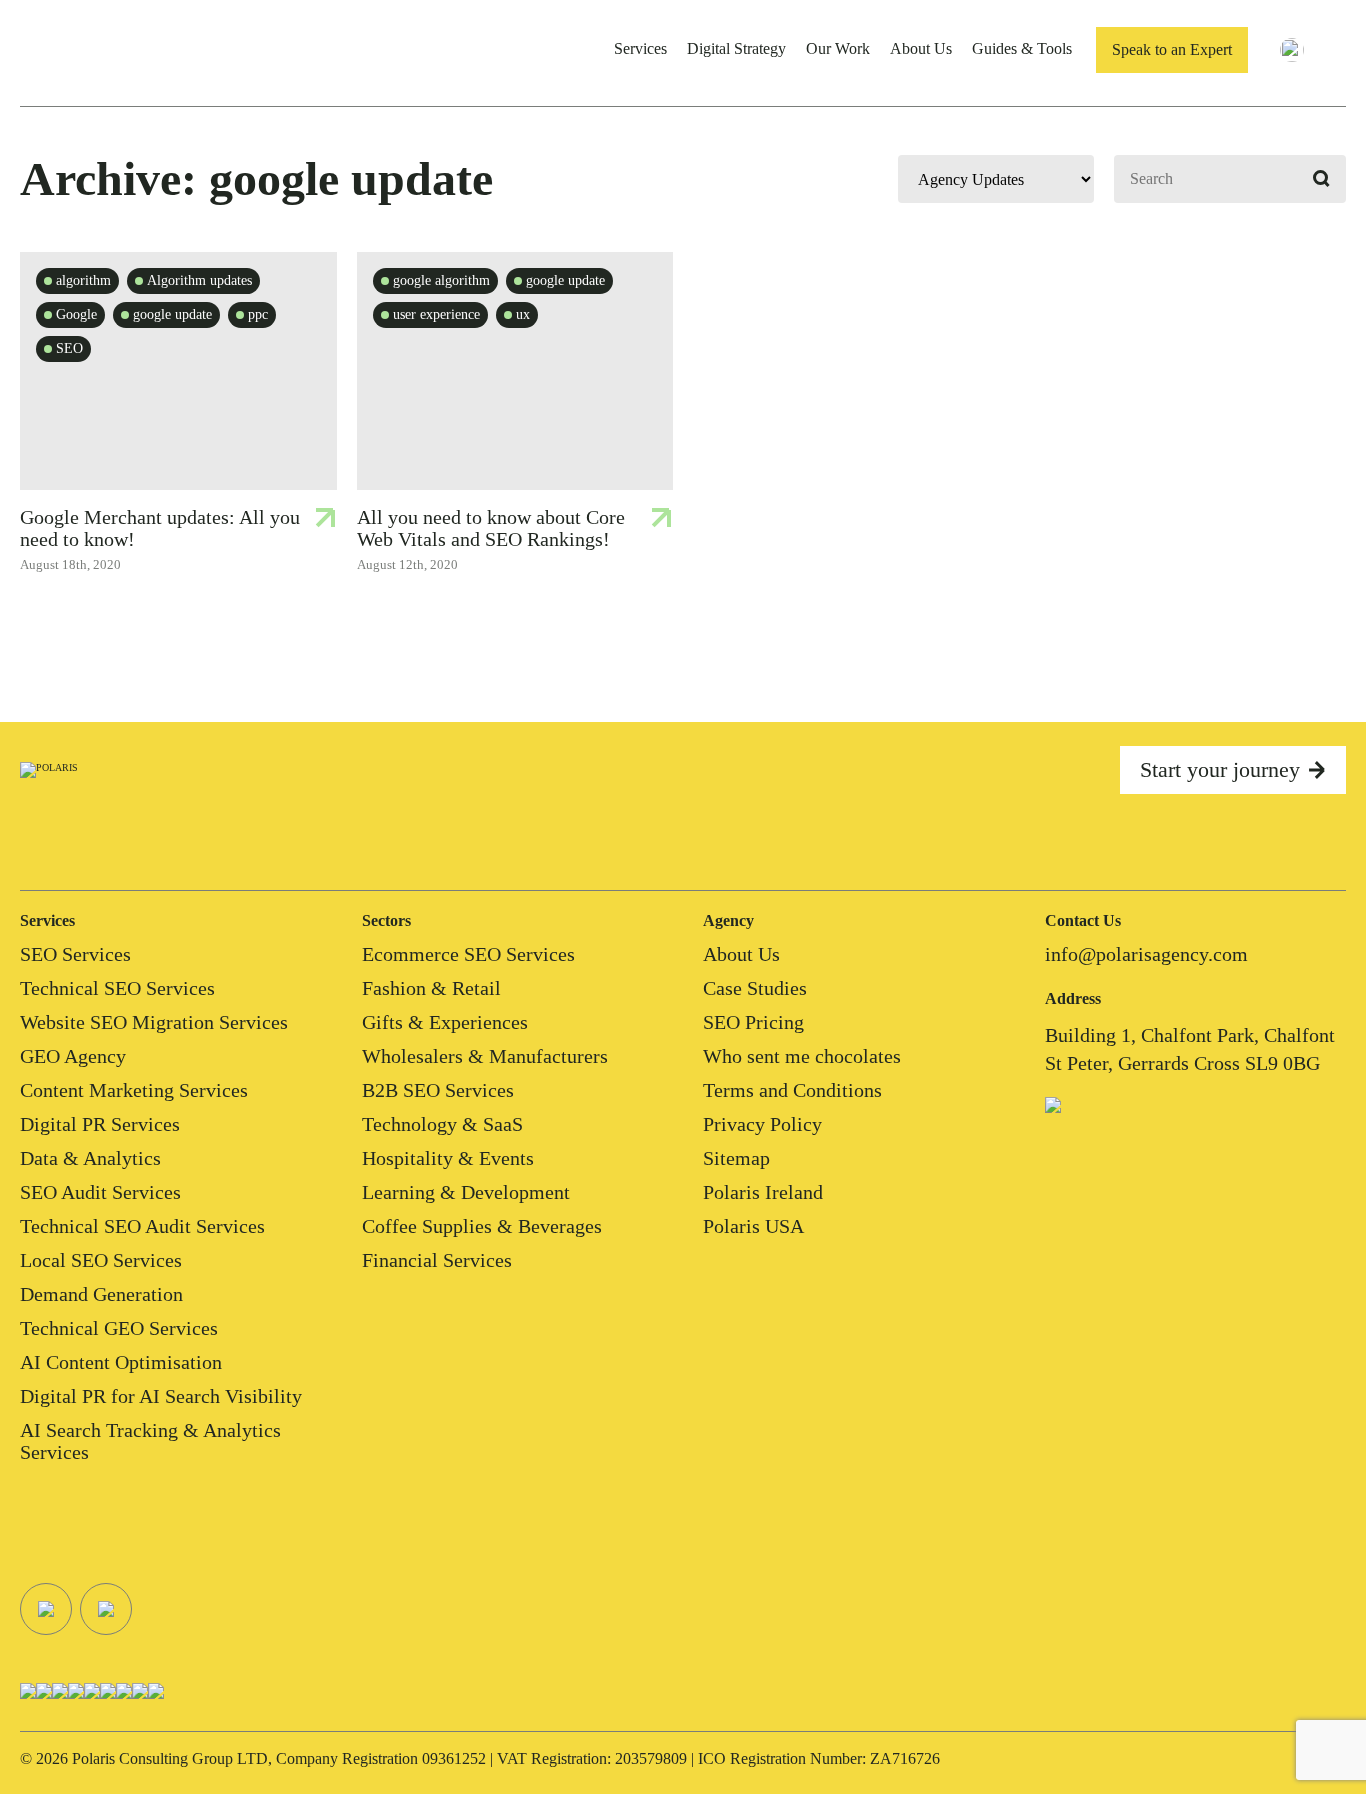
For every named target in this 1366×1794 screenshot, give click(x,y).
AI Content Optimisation (121, 1362)
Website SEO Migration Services (154, 1022)
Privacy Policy (762, 1124)
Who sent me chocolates (802, 1056)
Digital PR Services (100, 1124)
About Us (921, 48)
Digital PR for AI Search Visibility (161, 1396)
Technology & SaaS (442, 1124)
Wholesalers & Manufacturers (485, 1056)
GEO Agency (73, 1056)
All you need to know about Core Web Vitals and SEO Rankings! (491, 528)
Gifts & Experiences (445, 1022)
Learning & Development (466, 1192)
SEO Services (75, 954)
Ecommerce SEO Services (468, 954)
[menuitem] (1304, 50)
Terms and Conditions (792, 1090)
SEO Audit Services (100, 1192)
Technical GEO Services (119, 1328)
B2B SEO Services (438, 1090)
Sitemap (736, 1158)
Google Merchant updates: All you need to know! (160, 528)
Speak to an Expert (1172, 49)
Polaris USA (753, 1226)
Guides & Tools (1022, 48)
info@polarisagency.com (1146, 954)
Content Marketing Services (134, 1090)
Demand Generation (101, 1294)
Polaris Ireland (763, 1192)
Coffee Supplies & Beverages (482, 1226)
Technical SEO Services (117, 988)
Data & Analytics (90, 1158)
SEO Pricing (753, 1022)
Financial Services (437, 1260)
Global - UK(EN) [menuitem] (1338, 54)
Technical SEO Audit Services (142, 1226)
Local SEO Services (101, 1260)
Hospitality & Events (448, 1158)
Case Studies (755, 988)
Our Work (838, 48)
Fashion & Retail (431, 988)
